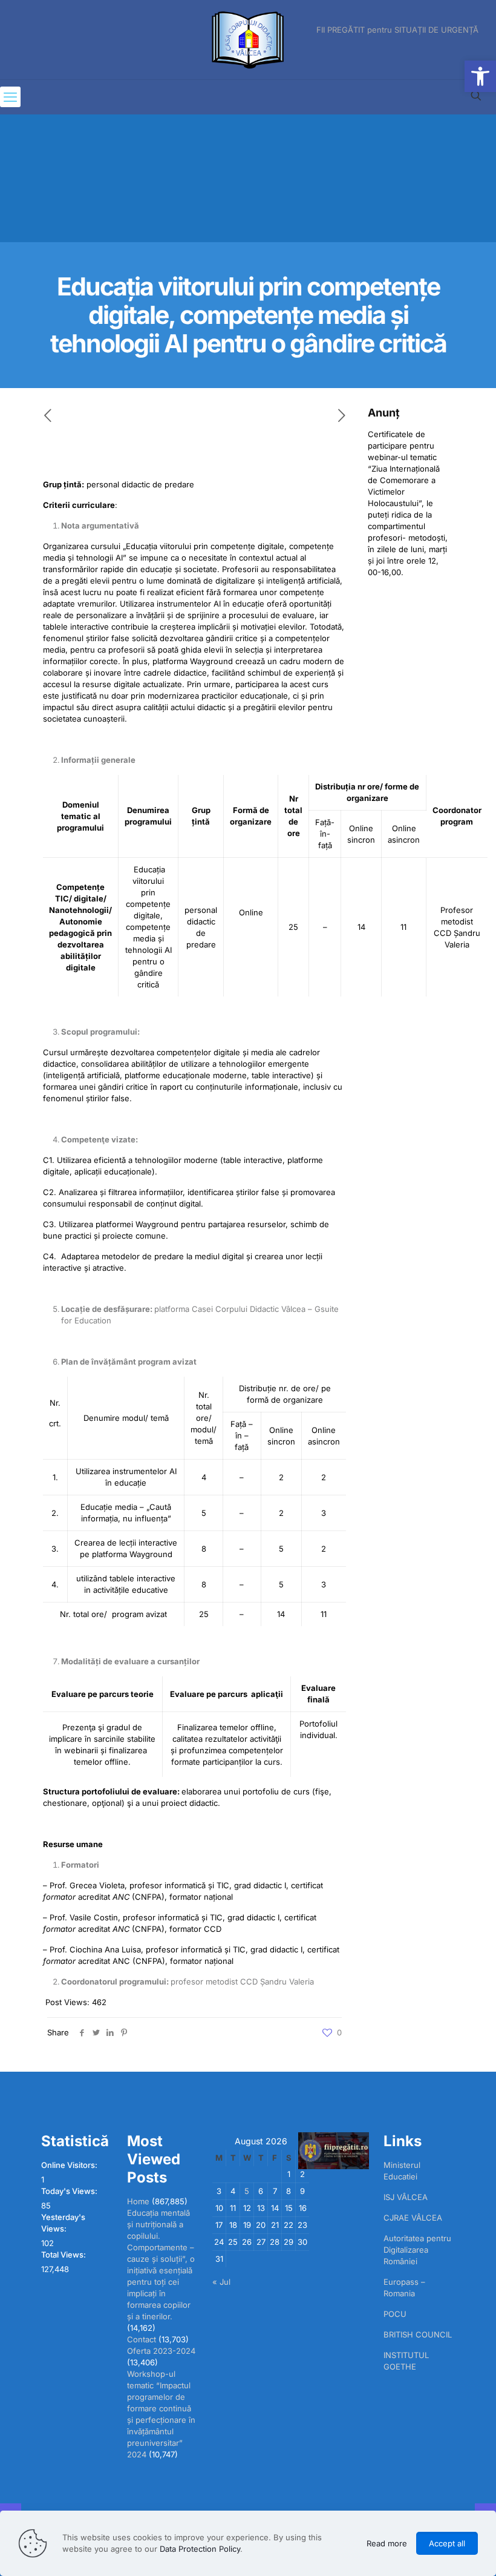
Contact (142, 2339)
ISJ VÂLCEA (406, 2197)
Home (138, 2201)
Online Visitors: (70, 2165)
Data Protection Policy (200, 2549)
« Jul (221, 2282)
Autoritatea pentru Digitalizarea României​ (417, 2250)
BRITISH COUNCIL (418, 2334)
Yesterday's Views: (63, 2223)
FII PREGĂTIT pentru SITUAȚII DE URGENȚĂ (397, 30)
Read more (387, 2543)
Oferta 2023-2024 (161, 2351)
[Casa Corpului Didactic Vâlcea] (248, 40)
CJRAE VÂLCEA (413, 2218)
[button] (480, 76)
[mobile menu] (10, 97)
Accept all (447, 2543)
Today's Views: (70, 2191)
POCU (395, 2314)
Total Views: (64, 2255)
